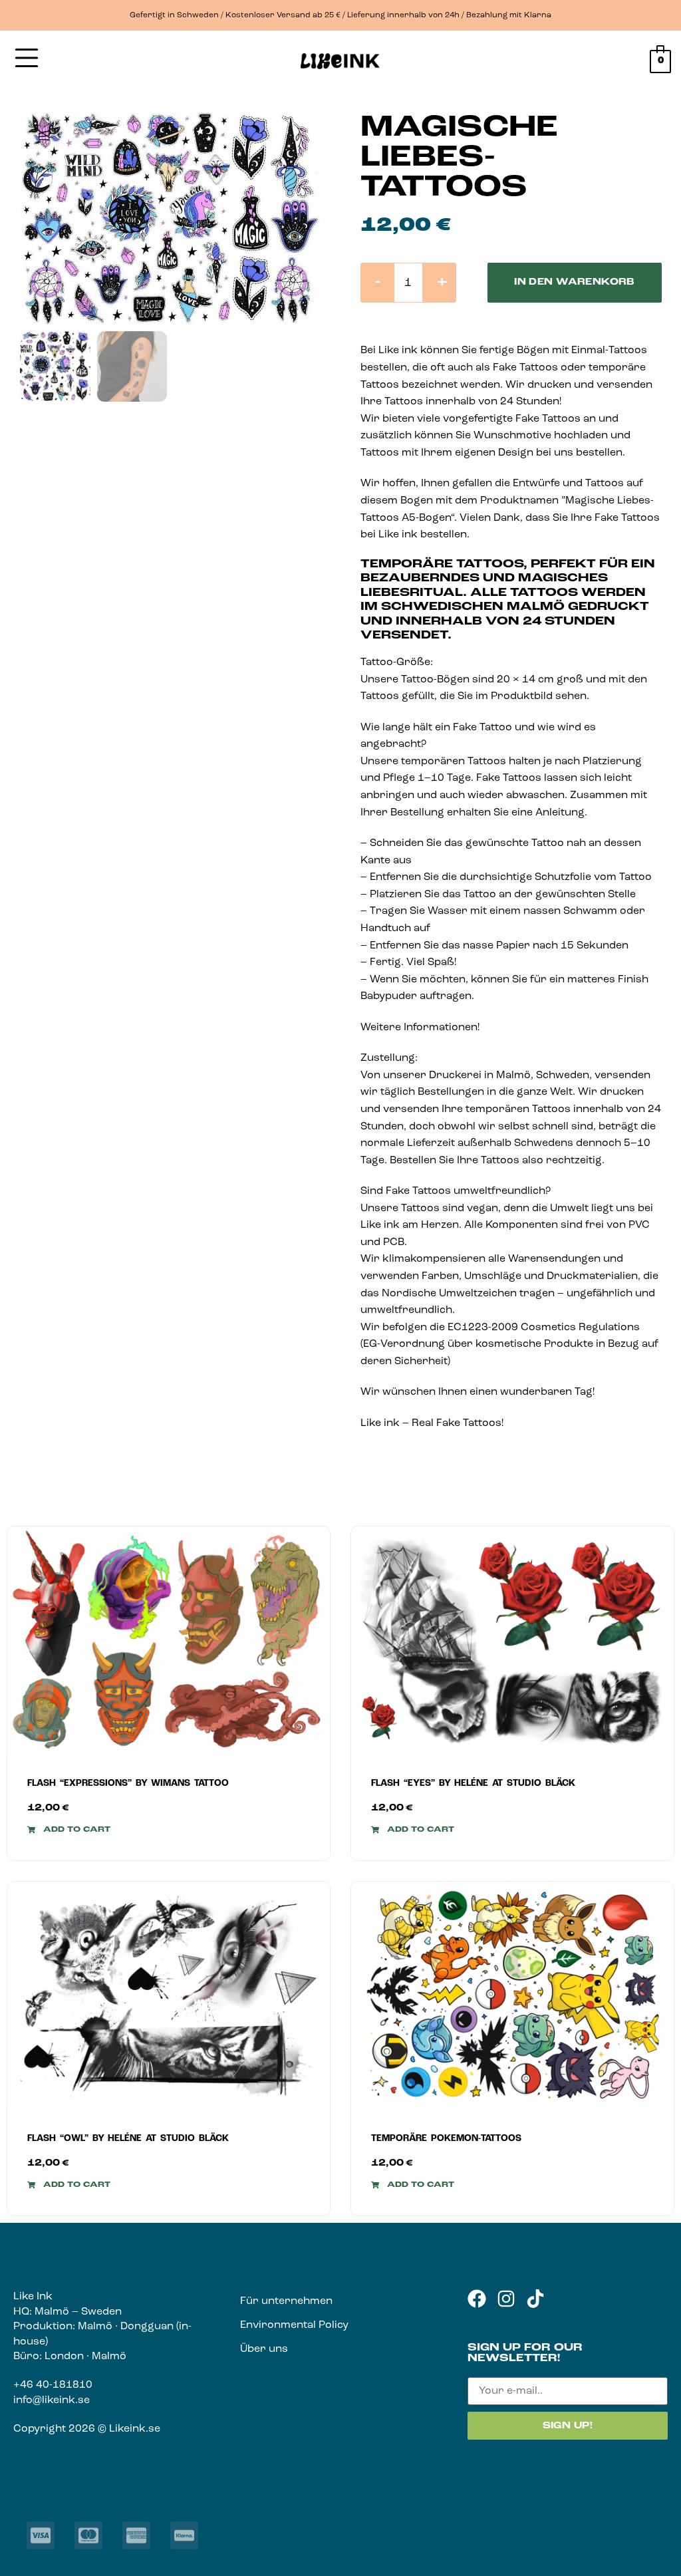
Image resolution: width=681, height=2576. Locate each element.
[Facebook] (477, 2299)
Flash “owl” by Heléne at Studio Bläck (128, 2139)
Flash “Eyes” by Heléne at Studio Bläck (473, 1784)
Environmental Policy (294, 2325)
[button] (69, 1830)
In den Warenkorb (575, 282)
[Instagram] (506, 2299)
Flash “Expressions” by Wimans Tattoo (128, 1784)
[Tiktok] (535, 2299)
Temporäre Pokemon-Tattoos (446, 2139)
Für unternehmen (286, 2301)
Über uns (264, 2349)
